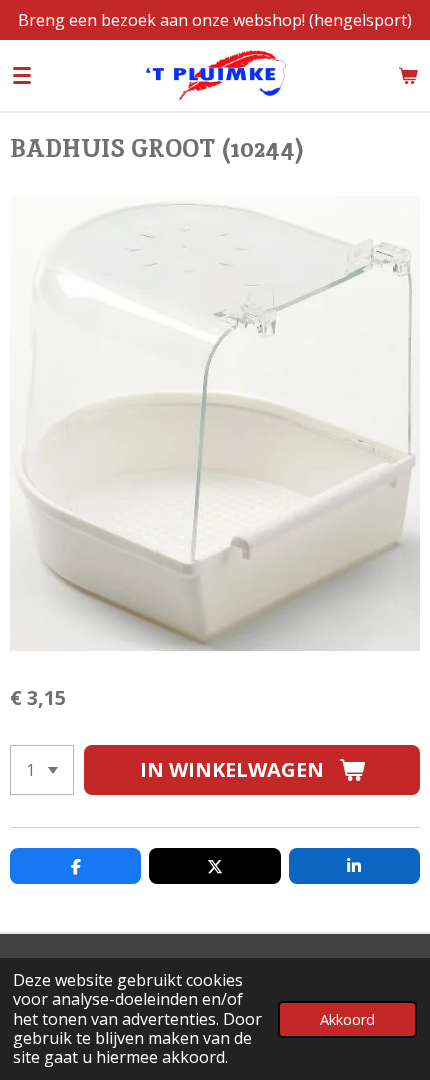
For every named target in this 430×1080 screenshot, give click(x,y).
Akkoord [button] (347, 1019)
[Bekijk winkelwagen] (408, 75)
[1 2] (42, 770)
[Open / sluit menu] (22, 75)
